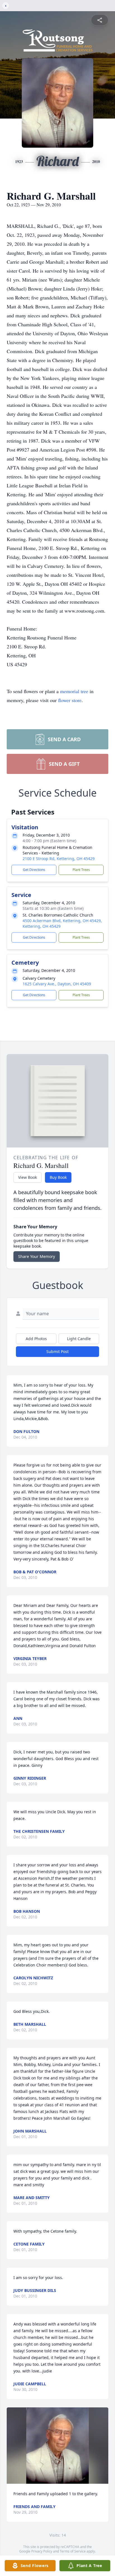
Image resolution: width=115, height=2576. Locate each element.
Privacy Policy (42, 2551)
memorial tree (74, 691)
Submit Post (57, 1351)
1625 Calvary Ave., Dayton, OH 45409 (57, 984)
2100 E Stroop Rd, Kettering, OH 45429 (59, 859)
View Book (27, 1177)
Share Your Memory (37, 1256)
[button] (57, 2446)
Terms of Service (73, 2551)
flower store (70, 700)
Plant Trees (81, 870)
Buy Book (58, 1177)
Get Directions (34, 870)
